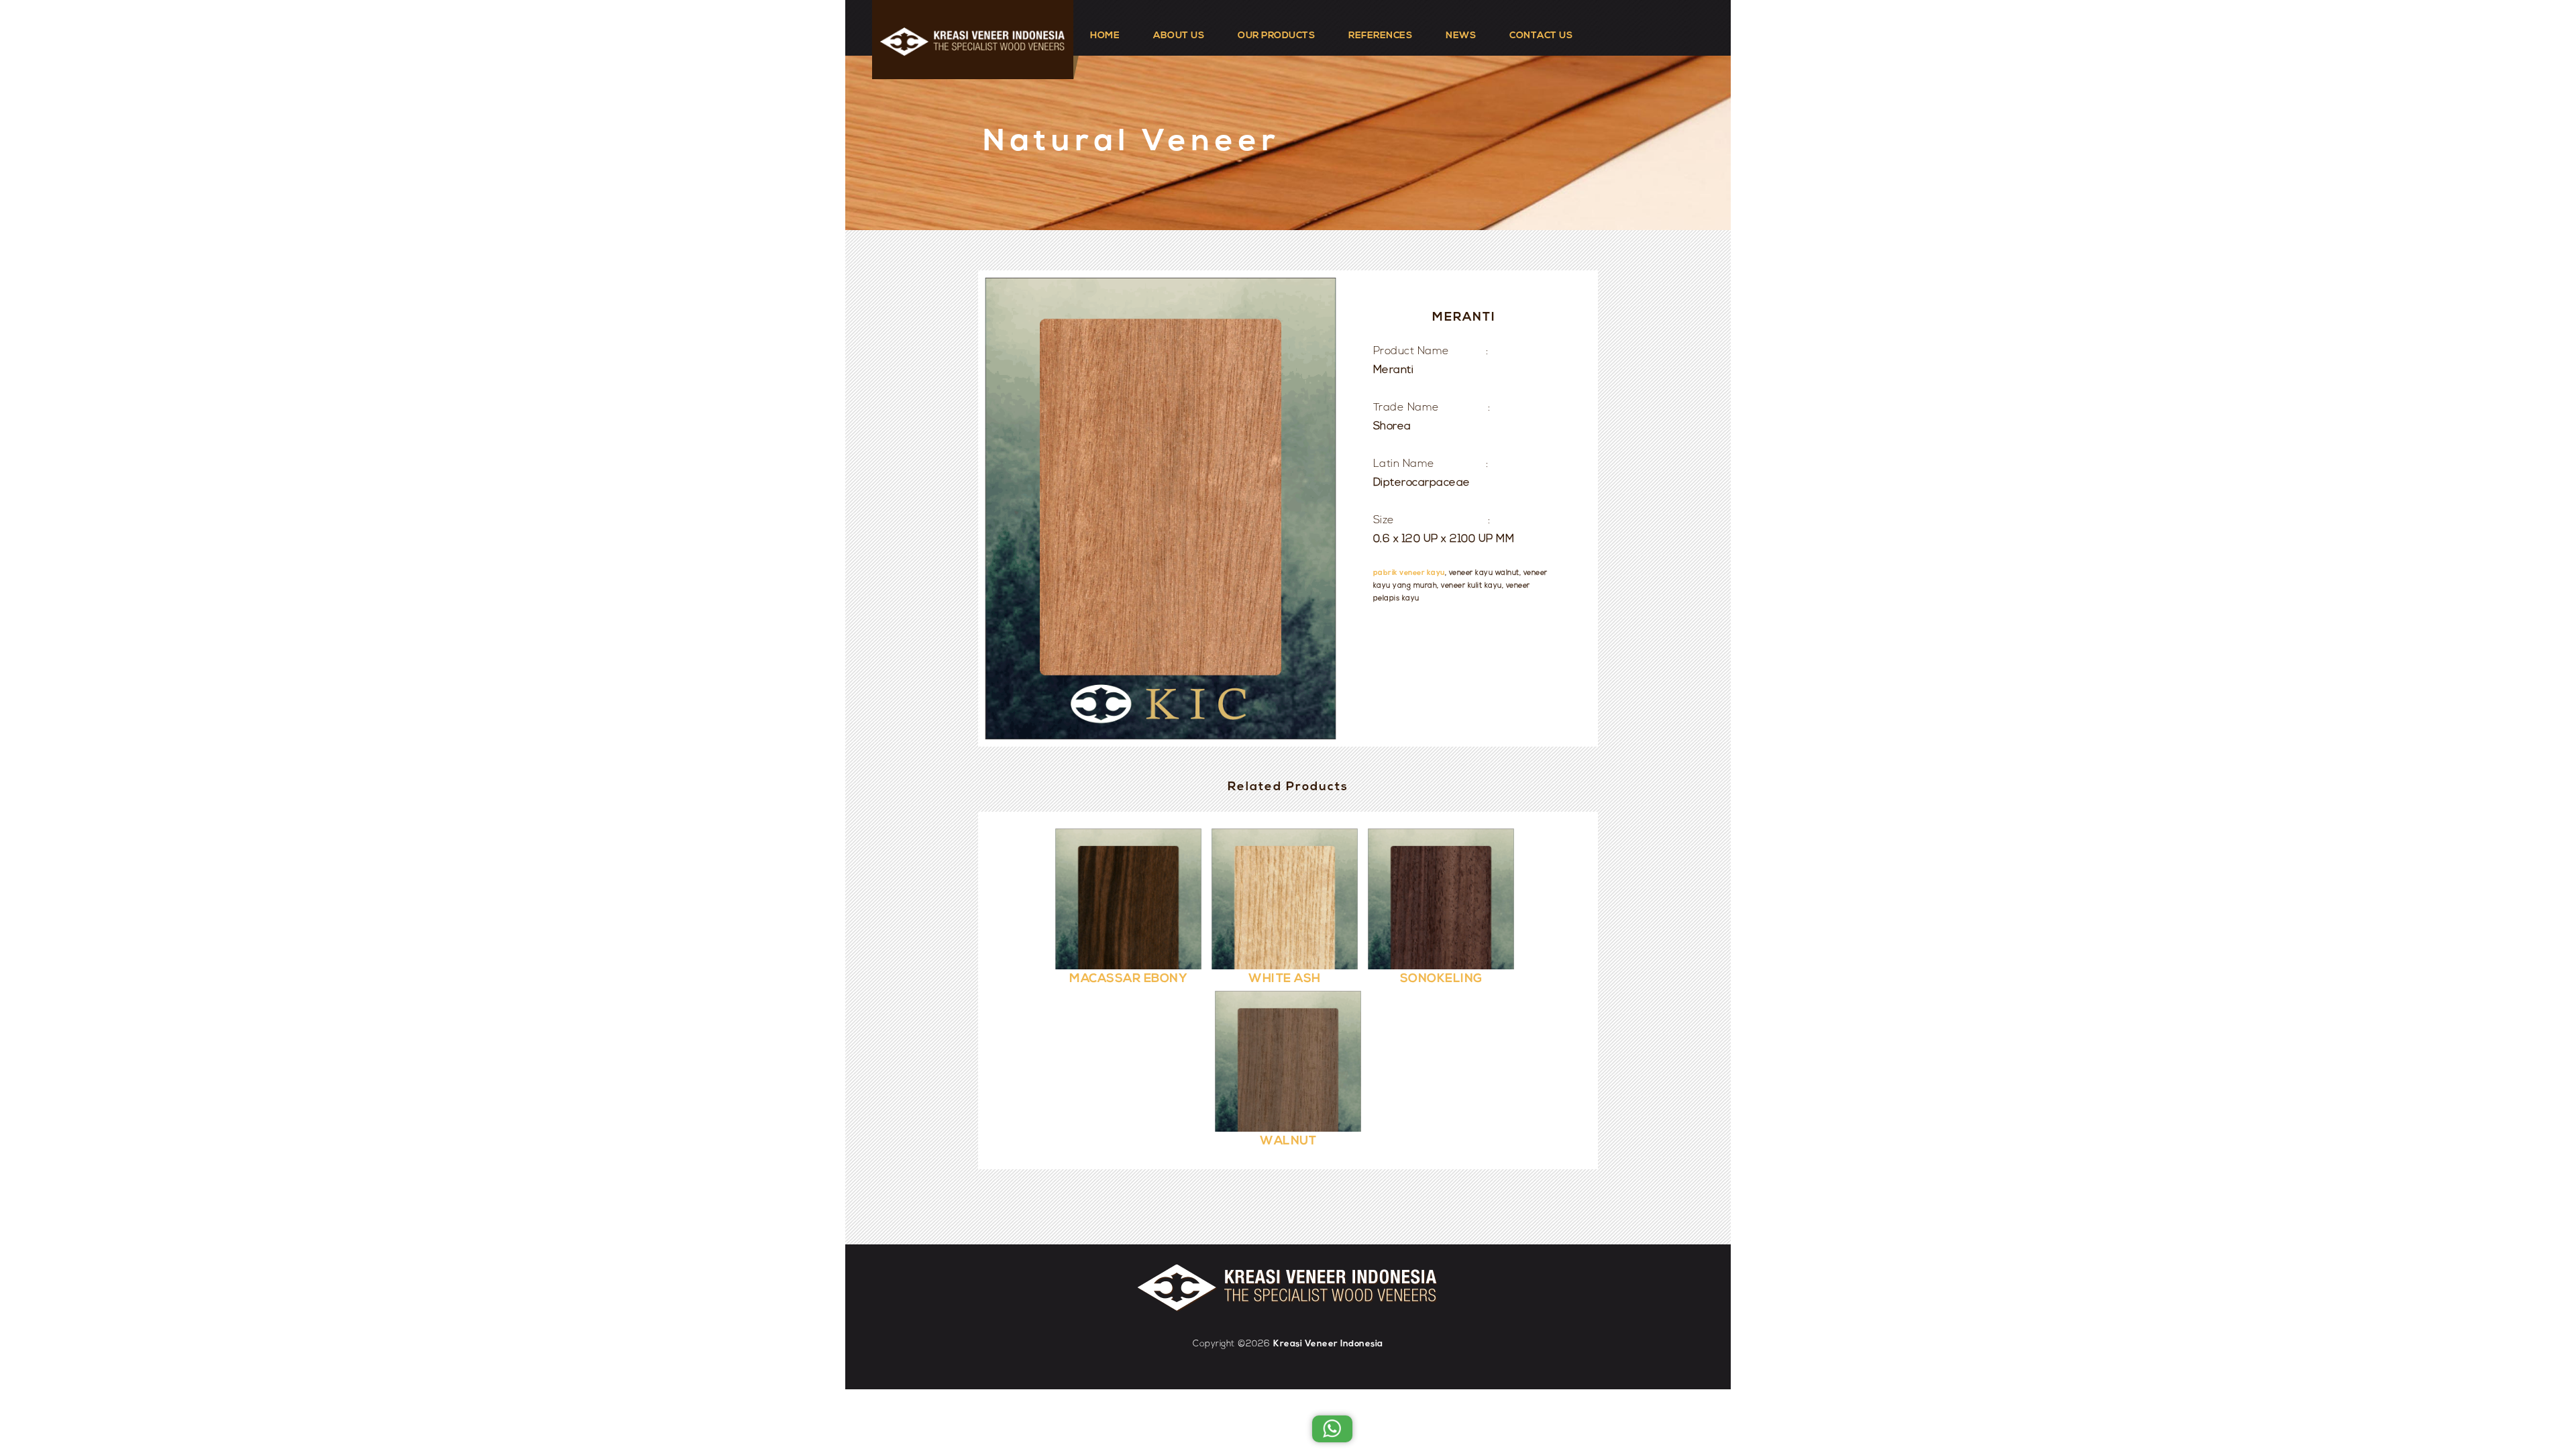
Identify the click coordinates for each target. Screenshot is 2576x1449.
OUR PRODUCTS (1276, 36)
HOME (1105, 36)
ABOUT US (1179, 36)
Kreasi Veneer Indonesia (1328, 1344)
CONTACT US (1541, 36)
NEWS (1461, 36)
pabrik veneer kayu (1409, 573)
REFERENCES (1380, 36)
